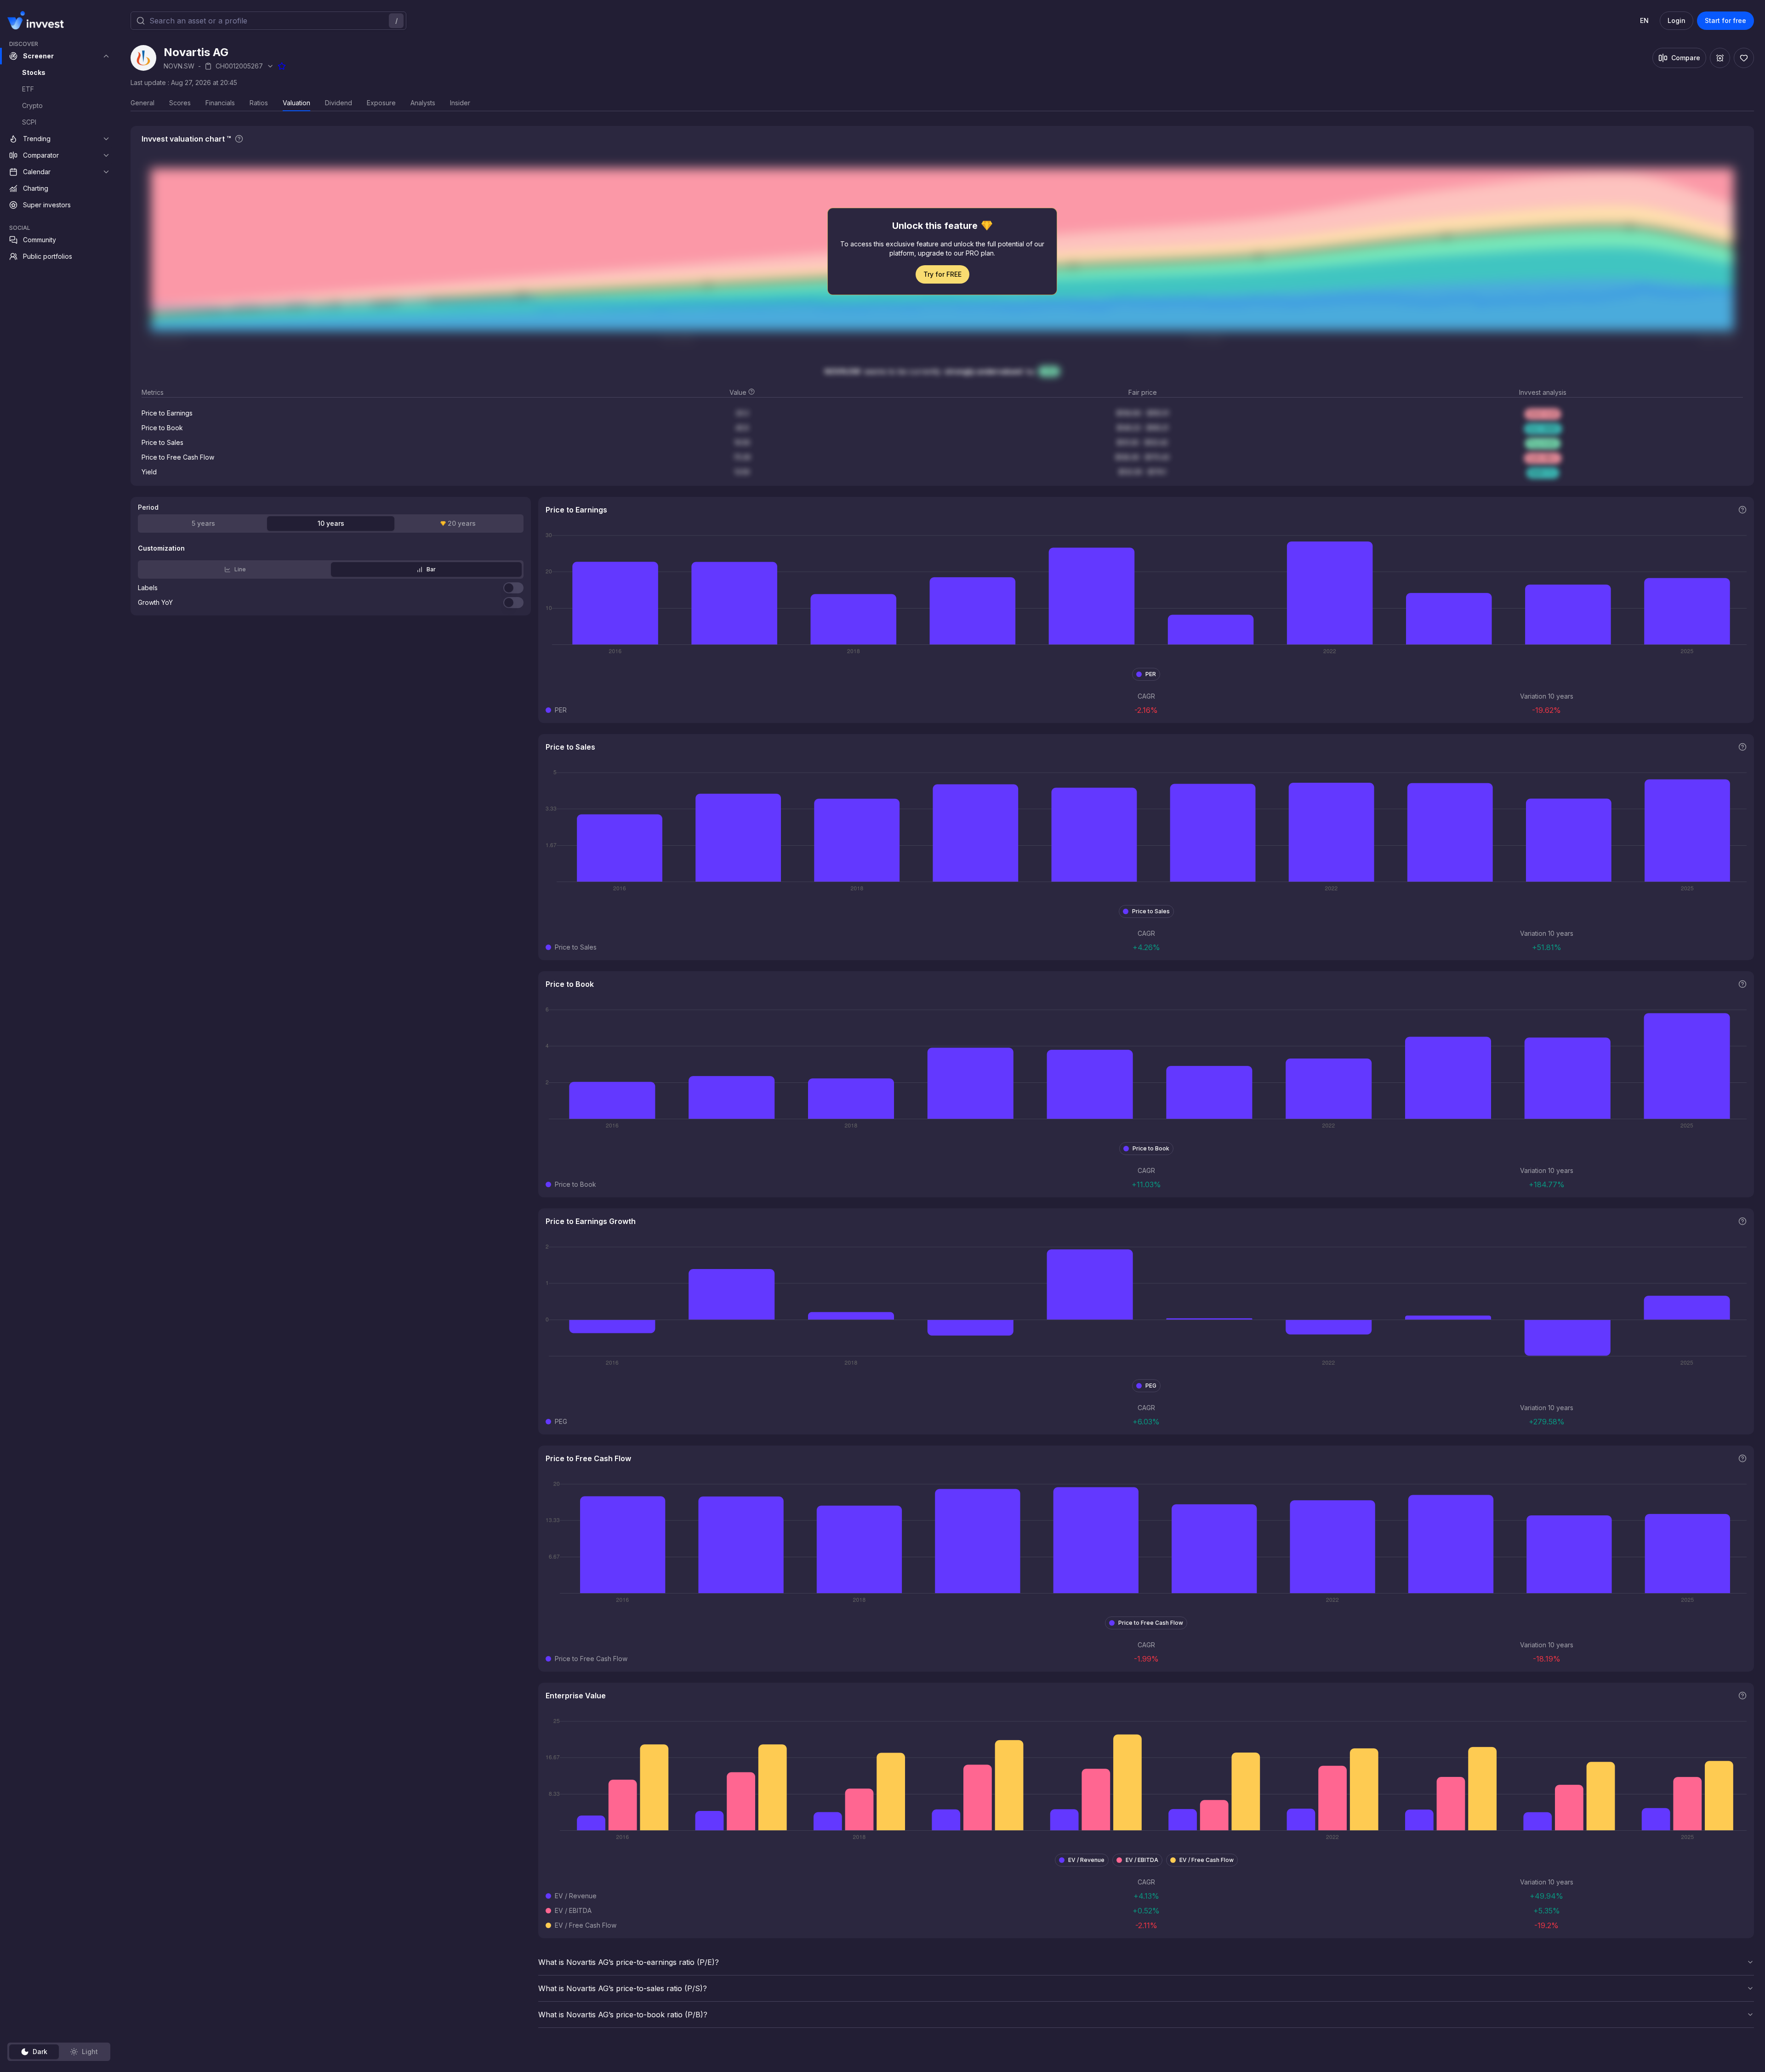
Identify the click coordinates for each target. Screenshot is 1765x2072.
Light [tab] (90, 2052)
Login (1677, 20)
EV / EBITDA (1142, 1860)
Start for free (1725, 20)
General (142, 103)
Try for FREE (942, 274)
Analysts (423, 103)
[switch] (513, 588)
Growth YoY (155, 603)
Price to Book (1151, 1148)
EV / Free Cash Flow (1207, 1860)
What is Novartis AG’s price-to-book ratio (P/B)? (623, 2015)
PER (1151, 674)
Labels (148, 588)
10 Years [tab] (331, 523)
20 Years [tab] (462, 523)
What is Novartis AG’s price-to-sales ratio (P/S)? (623, 1988)
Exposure (381, 103)
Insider (460, 103)
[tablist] (59, 2052)
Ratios (259, 103)
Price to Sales (1151, 911)
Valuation (296, 103)
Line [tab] (240, 569)
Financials (220, 103)
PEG (1151, 1386)
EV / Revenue (1086, 1860)
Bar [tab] (431, 569)
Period (148, 507)
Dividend (339, 103)
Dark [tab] (40, 2052)
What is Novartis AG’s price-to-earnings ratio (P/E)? (629, 1962)
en (1644, 20)
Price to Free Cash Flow (1151, 1623)
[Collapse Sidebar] (105, 20)
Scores (180, 103)
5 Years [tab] (203, 523)
